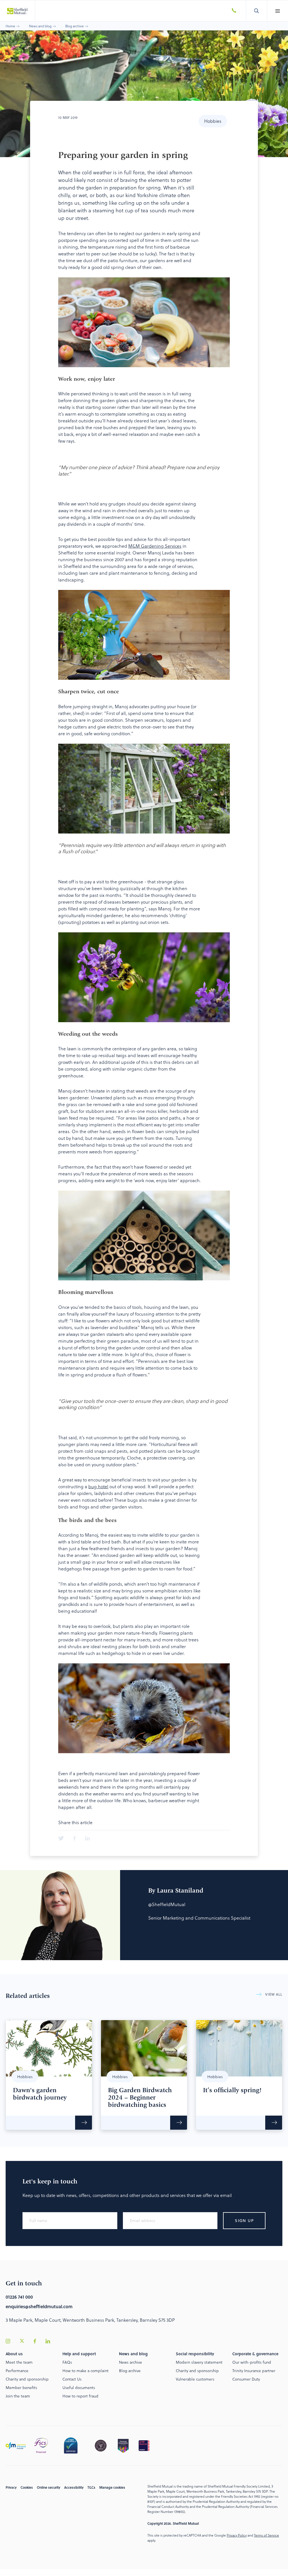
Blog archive (75, 26)
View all (274, 1995)
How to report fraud (80, 2396)
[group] (49, 2075)
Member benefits (21, 2387)
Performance (17, 2371)
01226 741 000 (19, 2297)
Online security (49, 2487)
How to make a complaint (85, 2371)
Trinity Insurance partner (254, 2371)
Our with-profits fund (252, 2362)
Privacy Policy (237, 2535)
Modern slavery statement (199, 2362)
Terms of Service (266, 2535)
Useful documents (79, 2387)
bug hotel (98, 1486)
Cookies (27, 2487)
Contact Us (72, 2379)
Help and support (79, 2354)
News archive (130, 2362)
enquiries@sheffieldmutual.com (39, 2306)
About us (14, 2354)
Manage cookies (112, 2487)
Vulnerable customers (195, 2379)
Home (10, 26)
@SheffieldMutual (167, 1904)
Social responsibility (195, 2354)
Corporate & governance (255, 2354)
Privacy (11, 2487)
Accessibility (74, 2487)
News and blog (40, 26)
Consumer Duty (246, 2379)
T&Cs (91, 2487)
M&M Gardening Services (155, 546)
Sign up (244, 2220)
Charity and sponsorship (27, 2379)
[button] (277, 11)
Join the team (18, 2396)
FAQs (67, 2362)
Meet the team (19, 2362)
